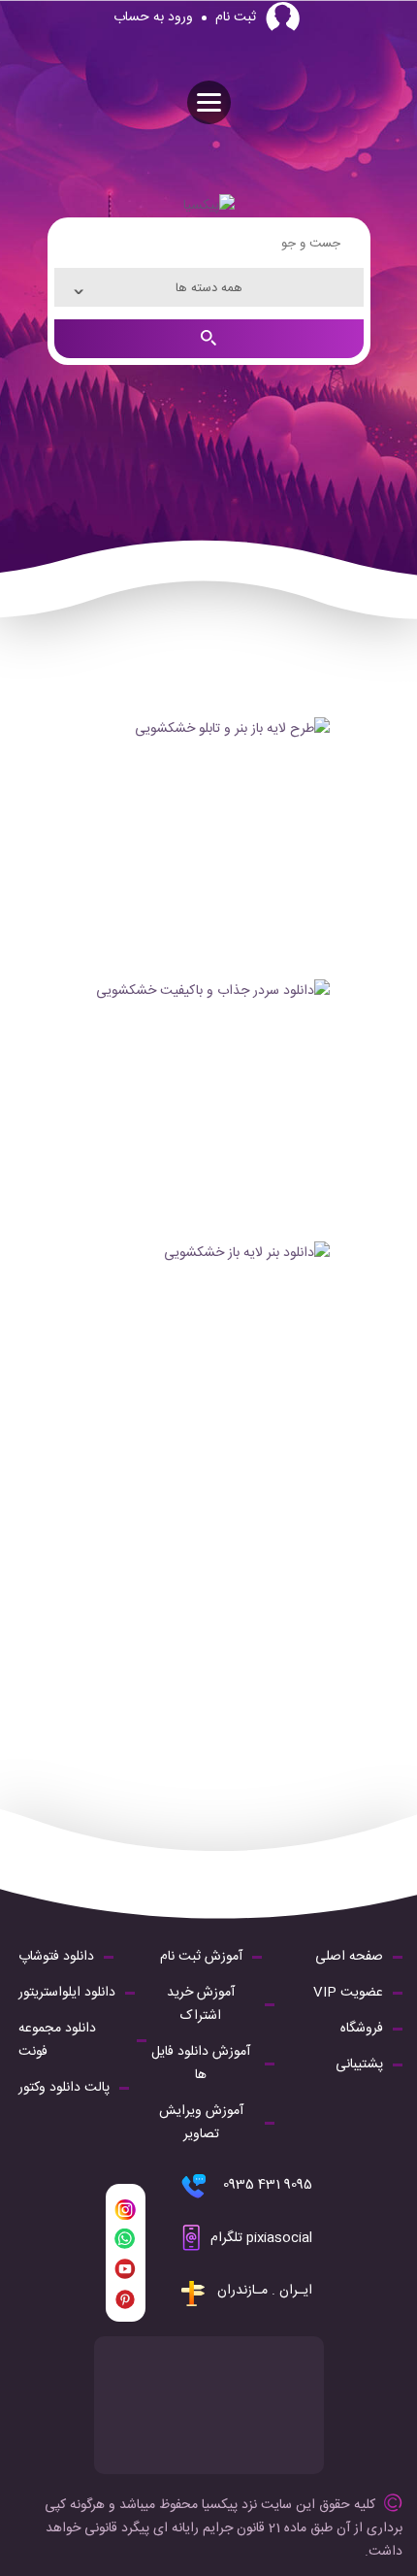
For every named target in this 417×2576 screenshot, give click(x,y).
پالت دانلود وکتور (64, 2088)
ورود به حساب (153, 17)
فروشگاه (362, 2029)
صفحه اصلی (349, 1957)
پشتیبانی (359, 2064)
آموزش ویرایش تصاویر (201, 2123)
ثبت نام (236, 17)
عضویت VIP (348, 1993)
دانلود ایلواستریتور (67, 1993)
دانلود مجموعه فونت (57, 2040)
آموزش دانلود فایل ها (201, 2064)
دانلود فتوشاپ (56, 1957)
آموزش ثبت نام (201, 1957)
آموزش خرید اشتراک (201, 2004)
